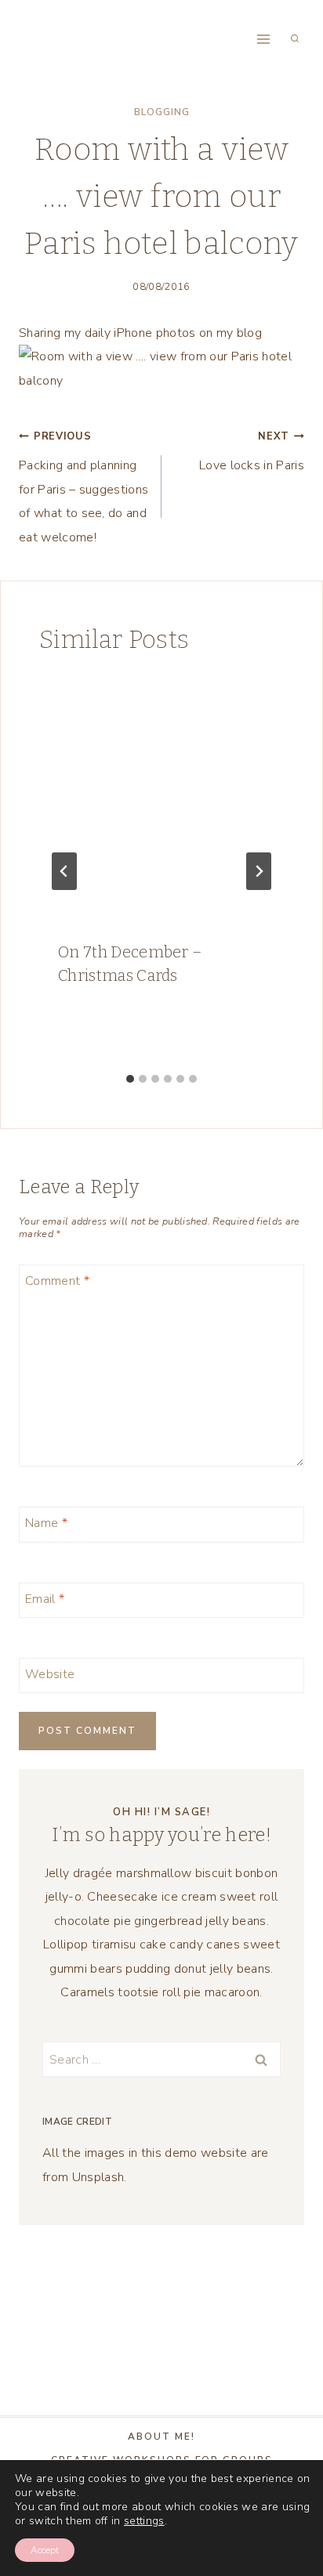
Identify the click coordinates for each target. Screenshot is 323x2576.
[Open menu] (263, 39)
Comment (57, 1281)
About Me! (161, 2437)
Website (50, 1674)
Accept (45, 2550)
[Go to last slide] (64, 871)
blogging (162, 112)
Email (45, 1599)
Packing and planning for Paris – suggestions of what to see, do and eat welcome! (83, 488)
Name (46, 1523)
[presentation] (161, 799)
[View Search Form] (295, 39)
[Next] (259, 871)
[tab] (130, 1079)
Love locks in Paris (252, 452)
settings (144, 2521)
